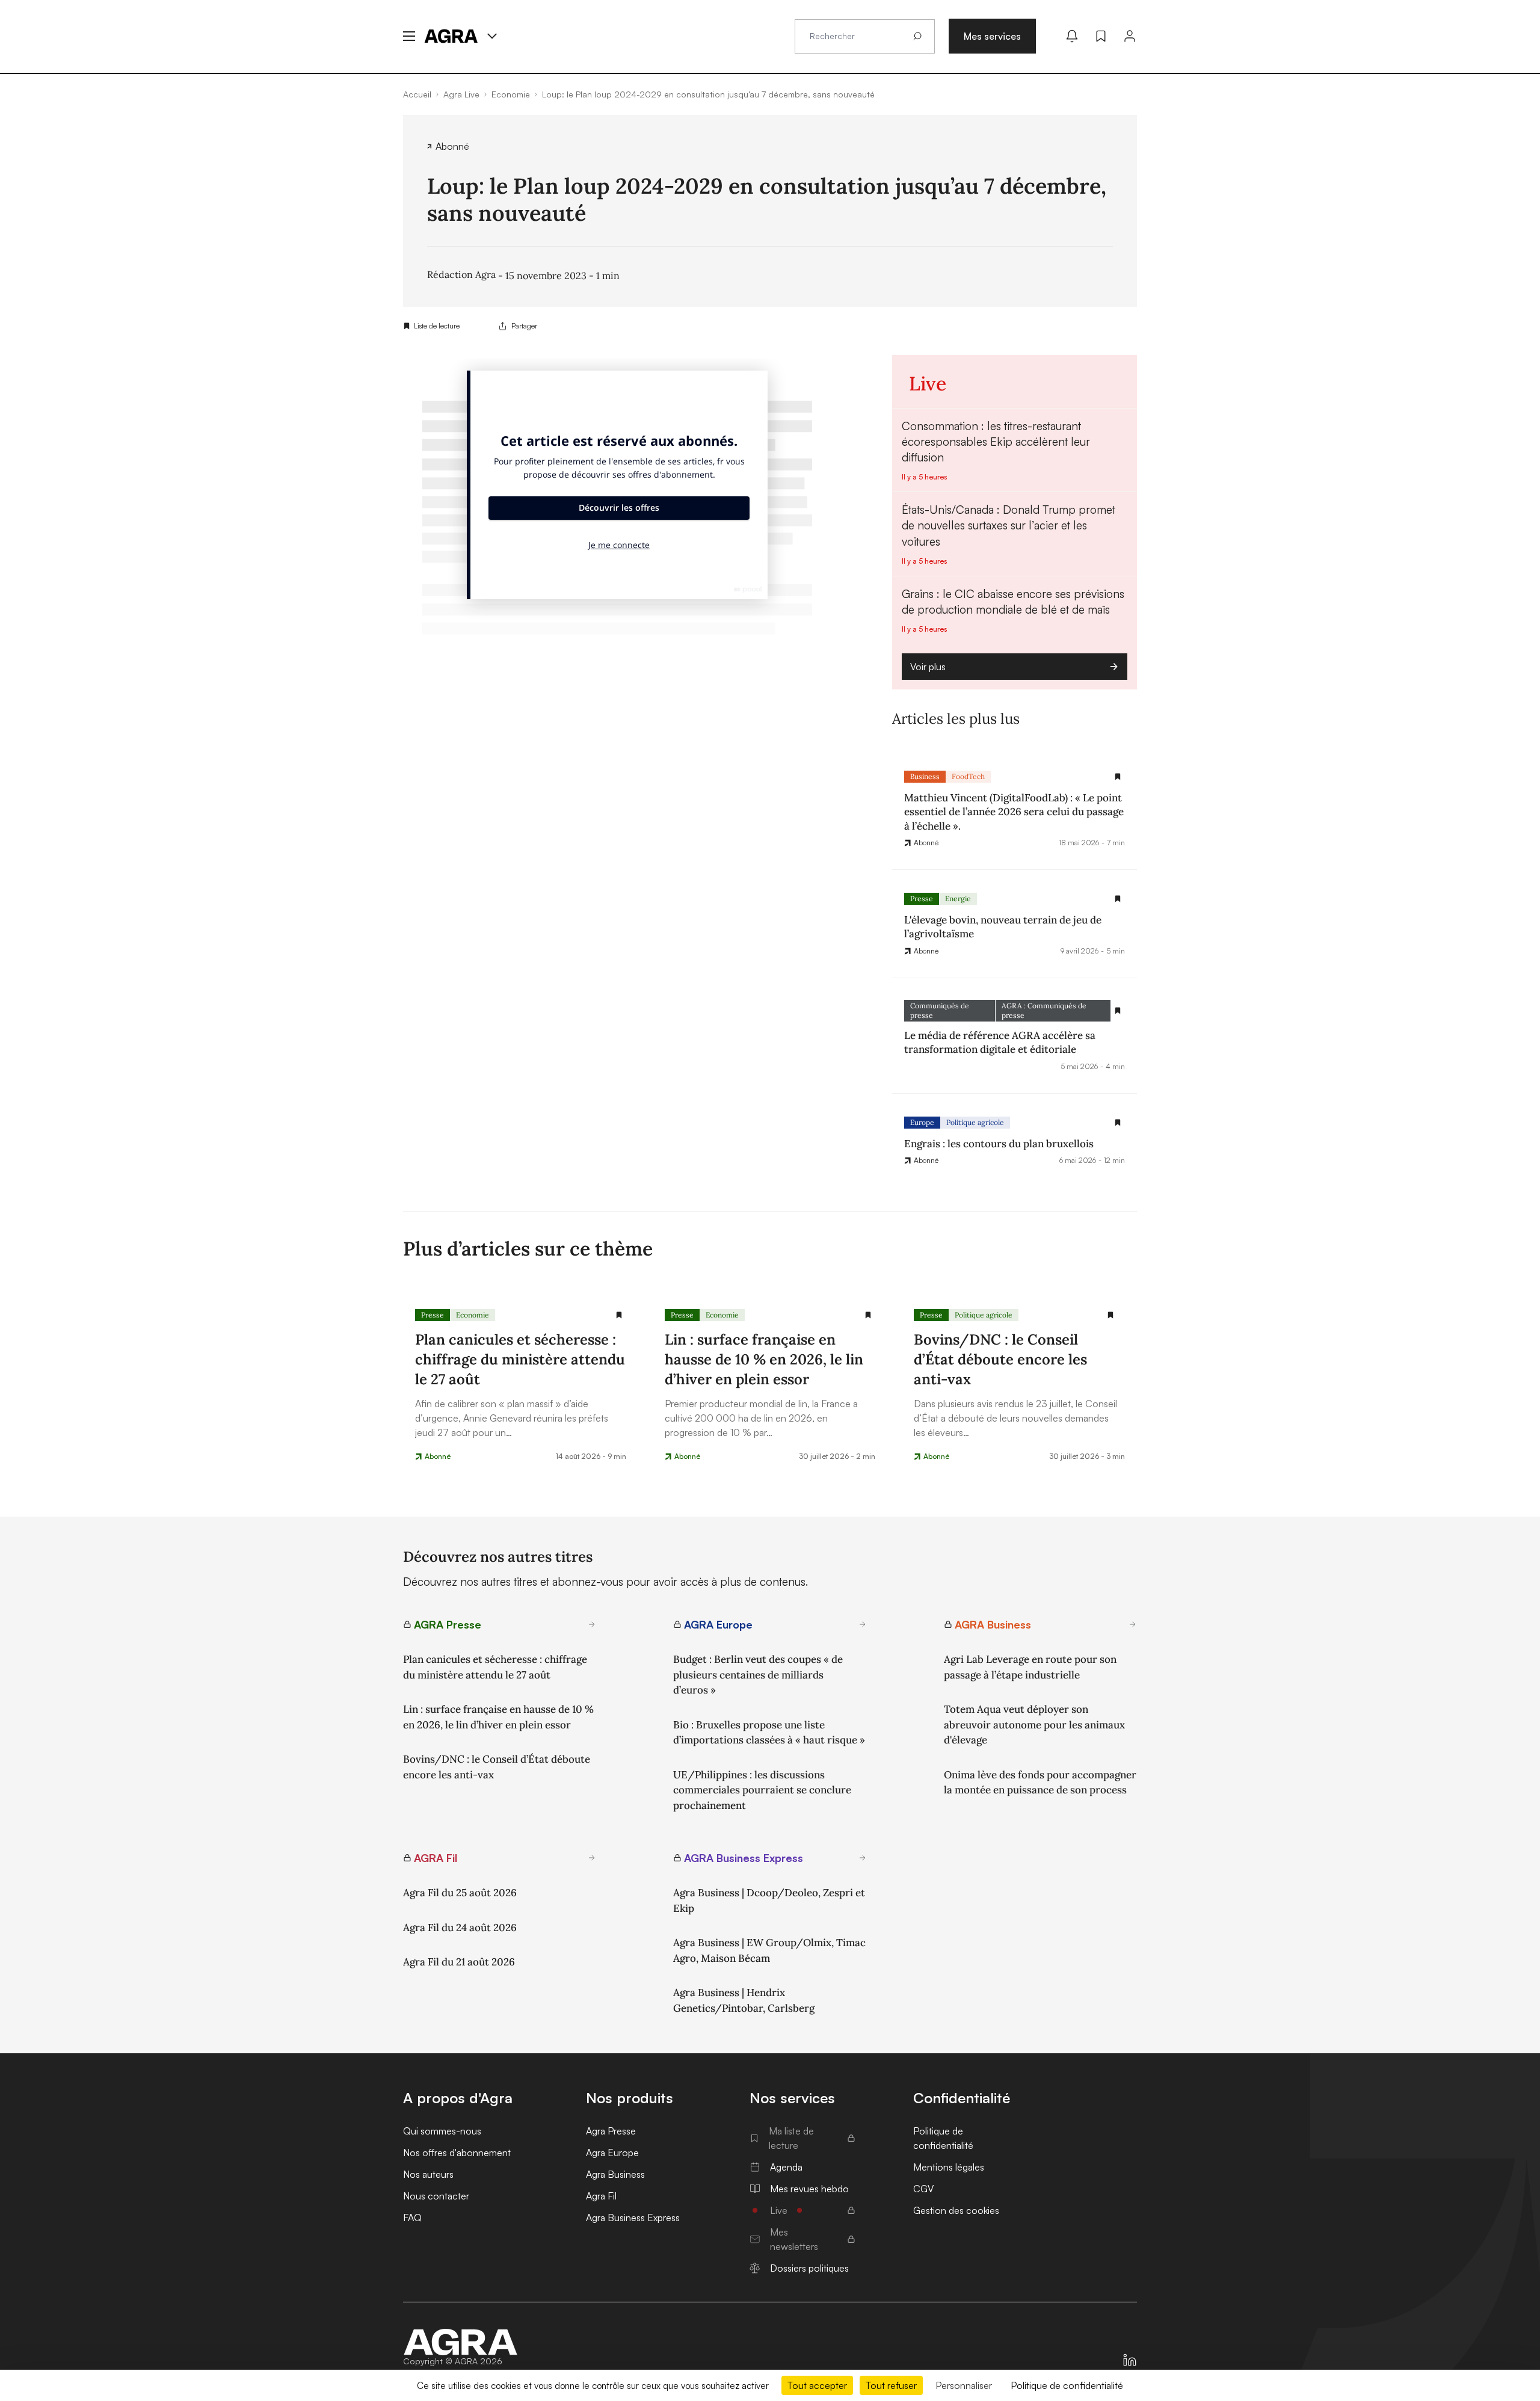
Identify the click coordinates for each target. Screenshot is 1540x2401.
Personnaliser (964, 2385)
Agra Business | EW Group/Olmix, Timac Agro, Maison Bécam (769, 1950)
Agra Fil (601, 2196)
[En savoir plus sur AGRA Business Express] (863, 1858)
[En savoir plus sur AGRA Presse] (592, 1624)
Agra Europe (612, 2153)
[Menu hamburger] (409, 36)
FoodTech (968, 776)
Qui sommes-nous (442, 2131)
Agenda (786, 2167)
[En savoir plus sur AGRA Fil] (592, 1858)
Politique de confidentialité (943, 2138)
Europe (922, 1122)
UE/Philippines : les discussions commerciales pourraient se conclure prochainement (762, 1790)
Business (925, 776)
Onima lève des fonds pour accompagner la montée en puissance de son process (1040, 1783)
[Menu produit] (492, 36)
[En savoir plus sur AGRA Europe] (863, 1624)
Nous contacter (436, 2196)
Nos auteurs (428, 2174)
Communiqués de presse (940, 1010)
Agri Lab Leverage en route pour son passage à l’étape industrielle (1030, 1667)
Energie (958, 898)
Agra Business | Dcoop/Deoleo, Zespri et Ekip (769, 1900)
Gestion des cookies (956, 2210)
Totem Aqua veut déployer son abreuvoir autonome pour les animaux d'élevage (1034, 1724)
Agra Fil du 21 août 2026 (459, 1962)
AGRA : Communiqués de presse (1044, 1010)
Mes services (992, 36)
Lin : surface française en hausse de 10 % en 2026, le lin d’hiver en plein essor (498, 1717)
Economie (473, 1315)
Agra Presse (611, 2131)
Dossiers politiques (809, 2268)
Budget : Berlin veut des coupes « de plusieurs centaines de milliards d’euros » (758, 1675)
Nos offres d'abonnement (457, 2153)
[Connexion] (1130, 36)
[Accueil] (461, 2342)
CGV (923, 2189)
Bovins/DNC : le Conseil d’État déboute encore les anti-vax (497, 1767)
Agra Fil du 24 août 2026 (460, 1928)
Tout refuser (891, 2385)
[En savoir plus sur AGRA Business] (1133, 1624)
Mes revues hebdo (809, 2189)
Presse (922, 898)
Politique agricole (975, 1122)
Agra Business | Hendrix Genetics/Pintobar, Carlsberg (744, 2000)
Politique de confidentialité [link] (1067, 2385)
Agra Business (615, 2174)
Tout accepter (817, 2385)
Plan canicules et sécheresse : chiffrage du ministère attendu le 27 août (495, 1667)
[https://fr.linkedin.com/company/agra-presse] (1130, 2360)
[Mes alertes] (1072, 36)
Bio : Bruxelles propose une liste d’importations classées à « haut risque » (769, 1733)
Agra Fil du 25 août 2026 (460, 1893)
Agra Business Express (633, 2218)
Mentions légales (949, 2167)
